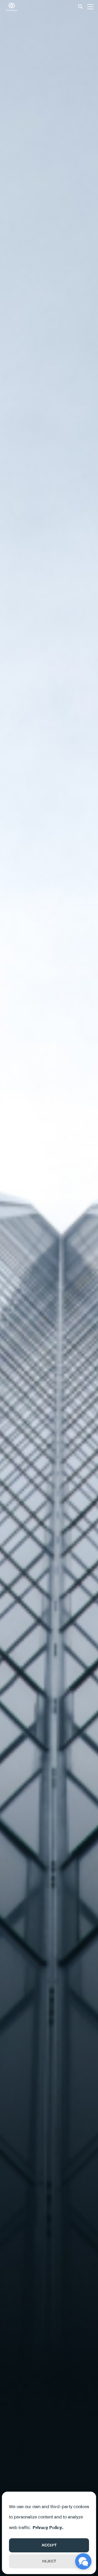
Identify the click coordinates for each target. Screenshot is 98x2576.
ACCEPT (49, 2545)
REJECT (49, 2561)
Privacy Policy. (48, 2528)
